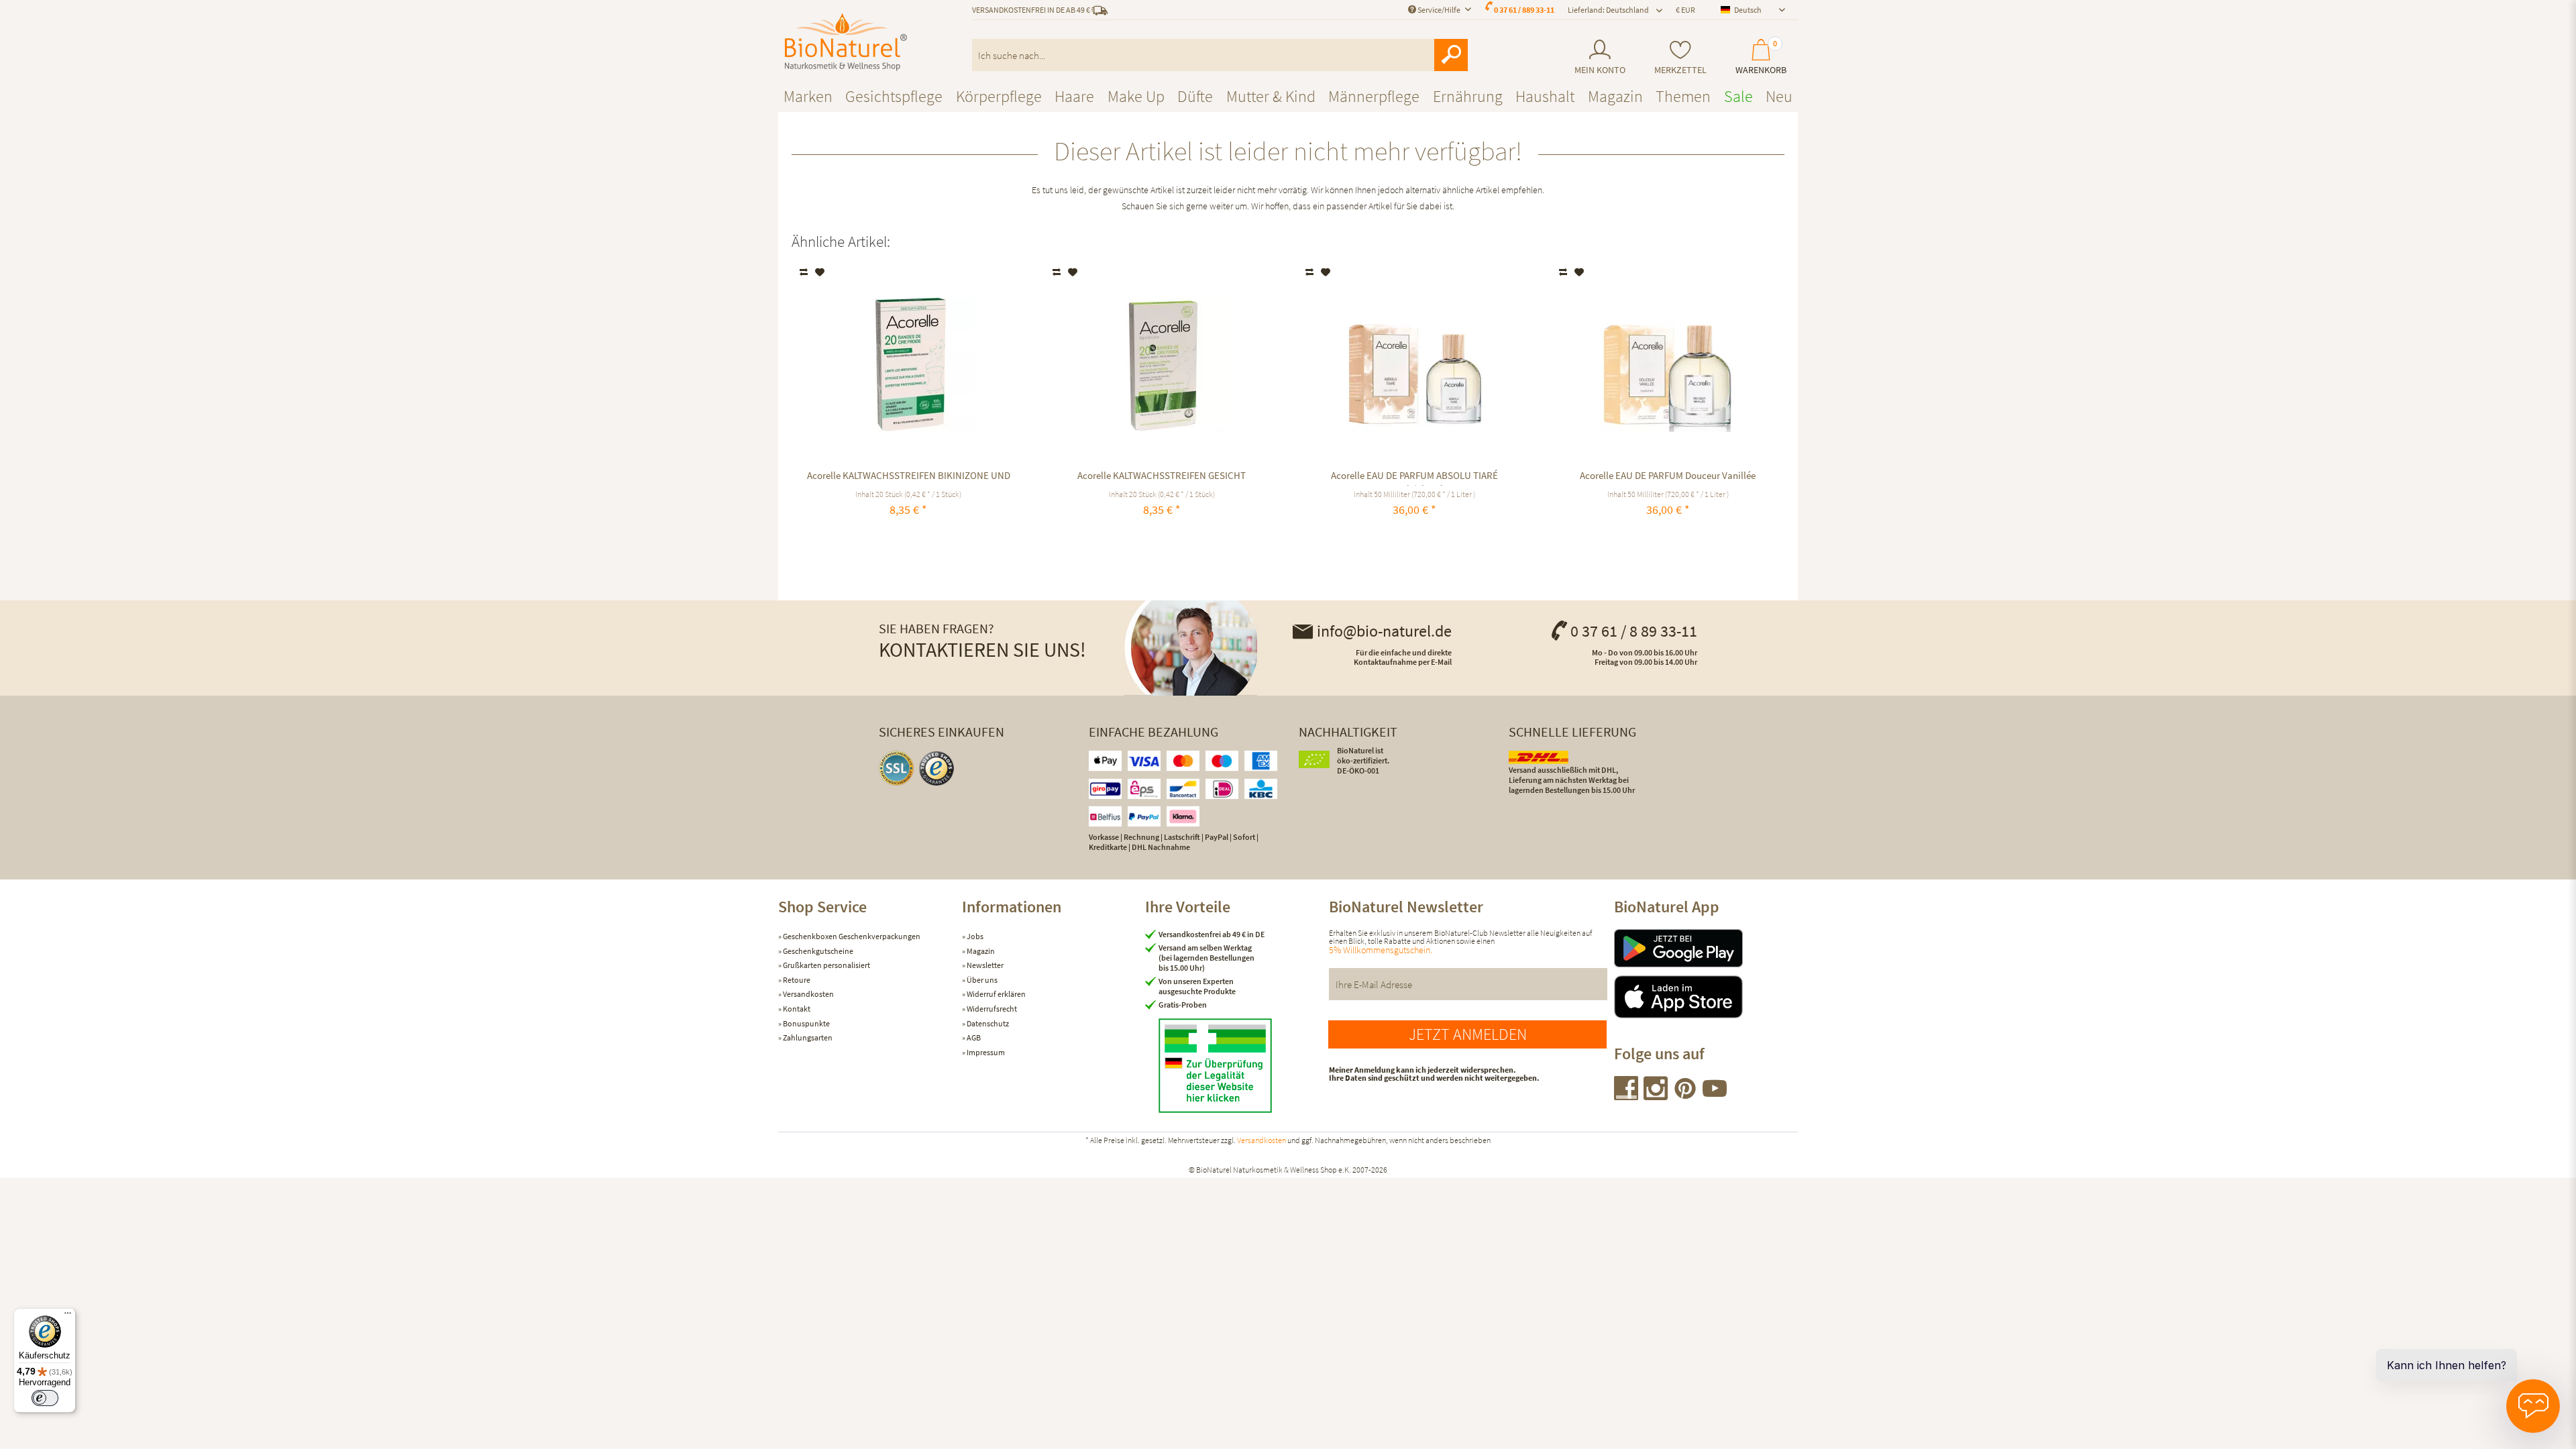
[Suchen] (1451, 55)
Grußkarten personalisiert (826, 965)
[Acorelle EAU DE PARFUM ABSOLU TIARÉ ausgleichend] (1414, 365)
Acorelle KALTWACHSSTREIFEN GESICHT (1162, 475)
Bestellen (909, 541)
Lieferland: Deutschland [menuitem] (1608, 10)
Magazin (980, 951)
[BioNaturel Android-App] (1706, 948)
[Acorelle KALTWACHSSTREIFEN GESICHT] (1162, 365)
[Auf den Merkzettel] (820, 272)
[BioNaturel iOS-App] (1706, 997)
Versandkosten (808, 994)
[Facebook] (1627, 1096)
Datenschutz (987, 1023)
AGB (973, 1037)
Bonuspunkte (806, 1023)
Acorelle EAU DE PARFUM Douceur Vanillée (1668, 475)
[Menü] (68, 1316)
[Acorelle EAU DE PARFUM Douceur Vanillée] (1668, 365)
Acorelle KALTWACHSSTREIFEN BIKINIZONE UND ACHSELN (909, 477)
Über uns (981, 980)
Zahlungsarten (807, 1037)
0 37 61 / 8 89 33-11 (1634, 631)
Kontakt (796, 1009)
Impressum (985, 1052)
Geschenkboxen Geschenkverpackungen (851, 936)
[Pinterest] (1686, 1096)
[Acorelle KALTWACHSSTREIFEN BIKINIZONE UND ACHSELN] (909, 365)
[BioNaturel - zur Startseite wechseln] (846, 42)
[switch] (45, 1398)
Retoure (796, 980)
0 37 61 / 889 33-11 (1524, 10)
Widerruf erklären (996, 994)
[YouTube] (1715, 1096)
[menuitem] (1600, 57)
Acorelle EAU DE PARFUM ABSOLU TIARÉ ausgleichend (1414, 477)
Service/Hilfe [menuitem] (1439, 10)
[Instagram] (1656, 1096)
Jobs (974, 936)
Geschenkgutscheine (817, 951)
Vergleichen (805, 272)
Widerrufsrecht (991, 1009)
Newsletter (984, 965)
